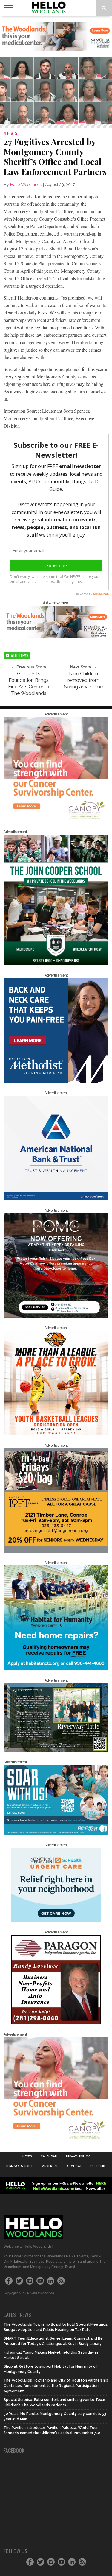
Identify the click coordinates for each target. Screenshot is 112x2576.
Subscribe (99, 2166)
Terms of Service (19, 2166)
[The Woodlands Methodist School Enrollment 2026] (56, 1834)
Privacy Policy (78, 2156)
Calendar (49, 2156)
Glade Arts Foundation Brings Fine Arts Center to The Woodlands (29, 683)
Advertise (50, 2166)
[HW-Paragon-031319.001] (56, 2023)
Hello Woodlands (26, 185)
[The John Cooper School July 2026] (56, 964)
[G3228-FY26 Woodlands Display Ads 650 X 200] (56, 636)
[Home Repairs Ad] (56, 1669)
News (27, 2156)
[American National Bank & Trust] (56, 1199)
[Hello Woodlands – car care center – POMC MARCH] (56, 1317)
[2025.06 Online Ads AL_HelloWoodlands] (56, 1551)
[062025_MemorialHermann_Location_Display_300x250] (56, 1921)
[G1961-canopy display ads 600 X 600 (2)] (56, 821)
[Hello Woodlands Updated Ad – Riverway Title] (56, 1751)
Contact (74, 2166)
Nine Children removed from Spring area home (83, 680)
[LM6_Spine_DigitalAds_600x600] (56, 1082)
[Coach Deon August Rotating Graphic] (56, 1434)
